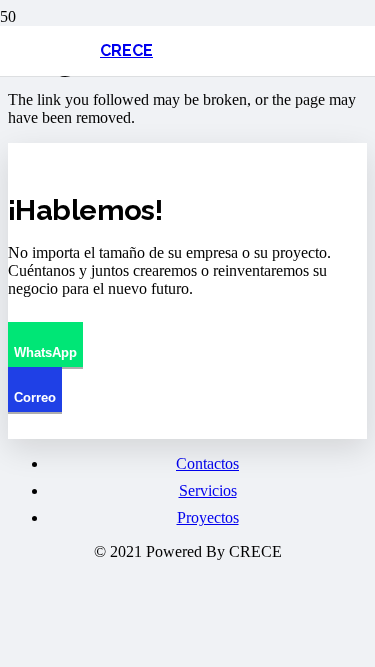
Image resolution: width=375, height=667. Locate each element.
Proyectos (208, 517)
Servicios (208, 490)
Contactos (207, 463)
